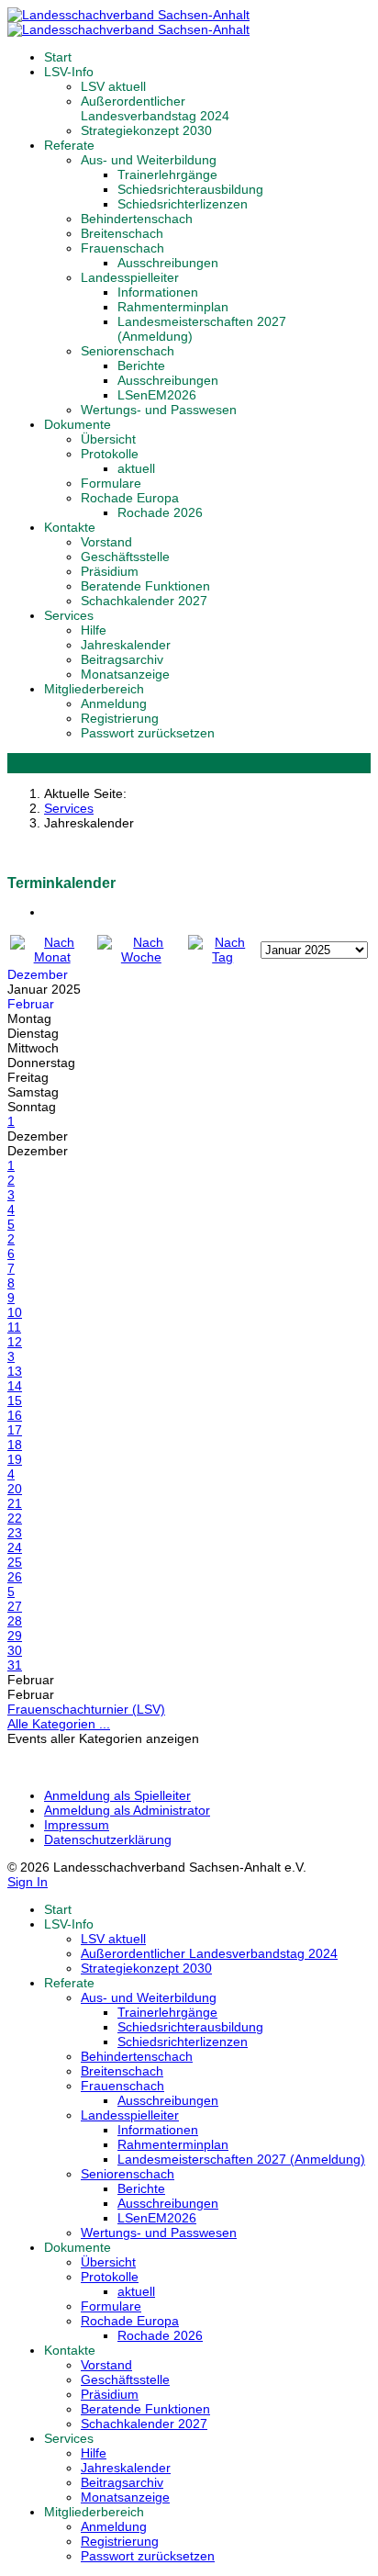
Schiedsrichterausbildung (190, 189)
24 (15, 1547)
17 (15, 1430)
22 (15, 1518)
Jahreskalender (126, 645)
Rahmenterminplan (173, 307)
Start (58, 57)
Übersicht (108, 439)
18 (15, 1445)
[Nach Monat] (52, 957)
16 (15, 1415)
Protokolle (110, 454)
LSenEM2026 (157, 395)
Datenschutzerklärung (108, 1839)
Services (69, 615)
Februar (31, 1004)
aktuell (136, 468)
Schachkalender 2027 (144, 601)
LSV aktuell (113, 86)
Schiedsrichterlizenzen (183, 204)
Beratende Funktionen (145, 586)
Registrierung (120, 718)
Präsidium (110, 571)
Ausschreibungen (168, 263)
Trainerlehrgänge (167, 174)
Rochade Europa (130, 498)
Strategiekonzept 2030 (146, 130)
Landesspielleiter (130, 277)
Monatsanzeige (125, 674)
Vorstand (106, 542)
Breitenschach (122, 233)
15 (15, 1400)
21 (15, 1503)
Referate (69, 145)
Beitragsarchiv (122, 659)
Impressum (77, 1825)
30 (15, 1650)
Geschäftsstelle (125, 557)
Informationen (158, 292)
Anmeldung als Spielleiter (117, 1795)
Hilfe (94, 630)
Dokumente (78, 424)
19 (15, 1459)
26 (15, 1577)
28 (15, 1621)
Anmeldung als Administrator (127, 1810)
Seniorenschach (128, 351)
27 (15, 1606)
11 (14, 1327)
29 (15, 1636)
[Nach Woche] (141, 957)
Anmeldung (114, 703)
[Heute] (222, 957)
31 (15, 1665)
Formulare (111, 483)
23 (15, 1533)
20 (15, 1489)
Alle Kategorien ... (59, 1724)
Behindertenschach (137, 219)
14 (15, 1386)
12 (15, 1342)
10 (15, 1312)
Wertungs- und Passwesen (159, 410)
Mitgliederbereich (94, 689)
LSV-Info (69, 72)
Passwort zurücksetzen (148, 733)
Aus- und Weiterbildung (149, 160)
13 (15, 1371)
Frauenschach (122, 248)
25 (15, 1562)
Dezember (38, 974)
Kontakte (70, 527)
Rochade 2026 (160, 512)
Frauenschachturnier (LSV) (86, 1709)
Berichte (141, 366)
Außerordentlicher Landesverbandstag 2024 (155, 108)
